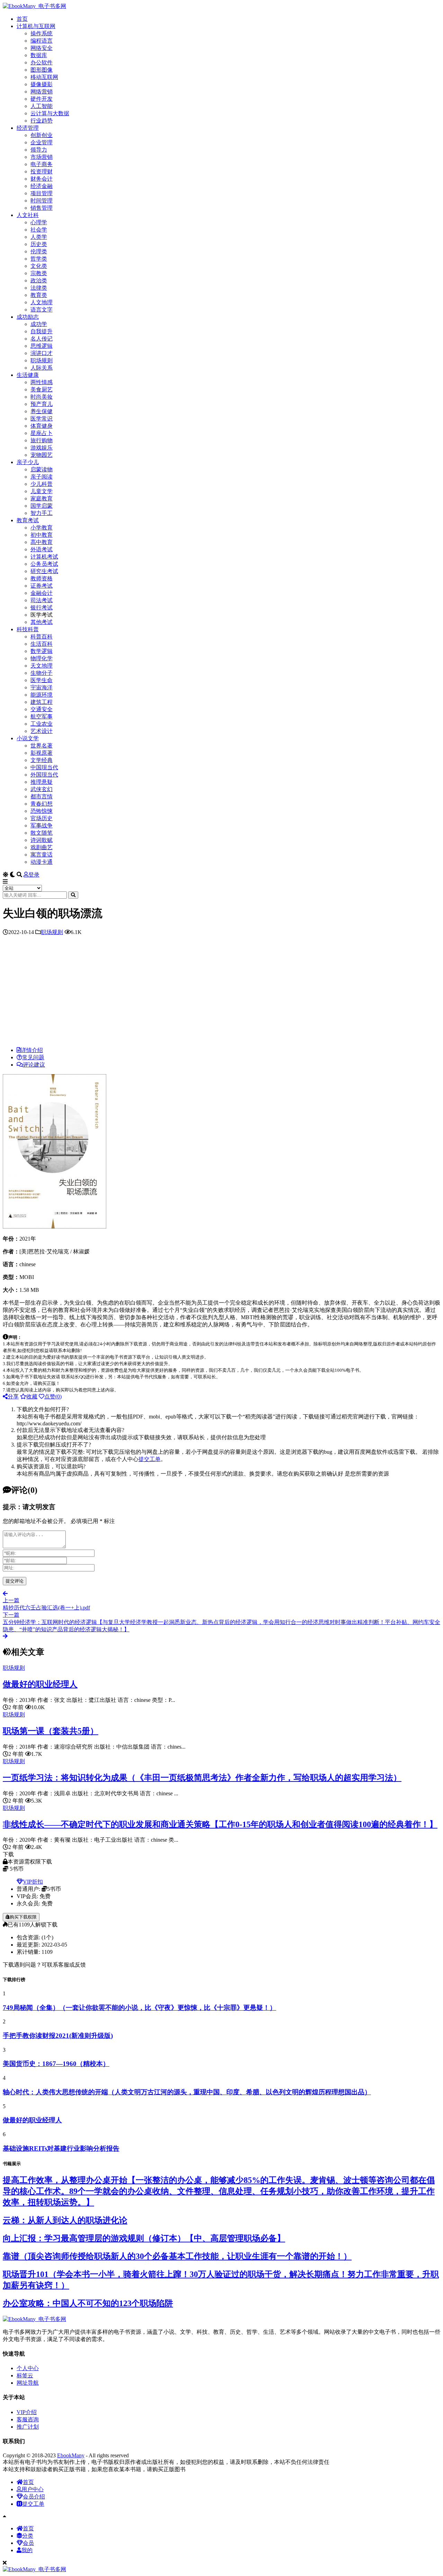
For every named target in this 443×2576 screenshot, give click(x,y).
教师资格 (42, 578)
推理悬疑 (42, 782)
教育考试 (28, 520)
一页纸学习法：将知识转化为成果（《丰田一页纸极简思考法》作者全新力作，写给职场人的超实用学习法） (202, 1778)
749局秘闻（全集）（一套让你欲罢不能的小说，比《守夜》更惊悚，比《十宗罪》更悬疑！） (139, 2008)
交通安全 (42, 709)
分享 (13, 1396)
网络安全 (42, 48)
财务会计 (42, 179)
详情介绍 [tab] (32, 1050)
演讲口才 (42, 353)
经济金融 (42, 186)
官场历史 (42, 818)
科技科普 (28, 629)
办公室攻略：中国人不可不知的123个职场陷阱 (88, 2303)
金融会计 (42, 593)
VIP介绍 (27, 2412)
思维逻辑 (42, 346)
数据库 (39, 55)
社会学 (39, 230)
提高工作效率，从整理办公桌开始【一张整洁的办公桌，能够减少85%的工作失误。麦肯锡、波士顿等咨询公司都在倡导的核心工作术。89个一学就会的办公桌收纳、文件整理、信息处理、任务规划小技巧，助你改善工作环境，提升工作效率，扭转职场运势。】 (219, 2191)
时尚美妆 (42, 397)
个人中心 (28, 2368)
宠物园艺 (42, 455)
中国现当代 (44, 767)
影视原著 (42, 753)
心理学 (39, 222)
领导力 (39, 150)
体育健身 (42, 426)
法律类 (39, 288)
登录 (34, 875)
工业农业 (42, 724)
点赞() (53, 1396)
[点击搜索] (73, 895)
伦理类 (39, 251)
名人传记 (42, 339)
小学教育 (42, 528)
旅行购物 (42, 440)
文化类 (39, 266)
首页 (22, 19)
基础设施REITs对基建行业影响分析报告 (61, 2148)
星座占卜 (42, 433)
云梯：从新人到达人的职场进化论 (65, 2220)
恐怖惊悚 (42, 811)
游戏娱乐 (42, 448)
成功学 (39, 324)
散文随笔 (42, 833)
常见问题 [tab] (33, 1057)
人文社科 (28, 215)
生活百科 (42, 644)
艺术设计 (42, 731)
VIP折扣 (33, 1882)
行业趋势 (42, 121)
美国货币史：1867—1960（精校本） (56, 2064)
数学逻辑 (42, 651)
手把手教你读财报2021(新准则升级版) (58, 2036)
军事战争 (42, 826)
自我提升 (42, 331)
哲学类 (39, 259)
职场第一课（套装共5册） (51, 1731)
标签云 (25, 2375)
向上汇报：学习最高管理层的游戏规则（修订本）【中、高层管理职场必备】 (144, 2238)
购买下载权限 (23, 1917)
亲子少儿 (28, 462)
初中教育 (42, 535)
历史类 (39, 244)
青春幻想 (42, 804)
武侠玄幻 (42, 789)
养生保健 (42, 411)
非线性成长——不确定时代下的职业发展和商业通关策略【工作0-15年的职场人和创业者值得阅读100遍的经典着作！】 (220, 1824)
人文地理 (42, 302)
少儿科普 (42, 484)
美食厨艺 (42, 389)
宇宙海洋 (42, 687)
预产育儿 (42, 404)
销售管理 (42, 208)
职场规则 (42, 360)
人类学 (39, 237)
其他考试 (42, 622)
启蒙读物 (42, 469)
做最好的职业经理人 (40, 1684)
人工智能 (42, 106)
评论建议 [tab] (34, 1065)
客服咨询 (28, 2419)
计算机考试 (44, 557)
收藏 (32, 1396)
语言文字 (42, 310)
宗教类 (39, 273)
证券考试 (42, 586)
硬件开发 (42, 99)
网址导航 (28, 2383)
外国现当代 (44, 775)
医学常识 (42, 419)
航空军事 (42, 716)
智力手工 (42, 513)
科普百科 (42, 637)
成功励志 (28, 317)
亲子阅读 (42, 477)
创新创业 (42, 135)
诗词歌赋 (42, 840)
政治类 (39, 280)
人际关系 (42, 368)
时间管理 (42, 201)
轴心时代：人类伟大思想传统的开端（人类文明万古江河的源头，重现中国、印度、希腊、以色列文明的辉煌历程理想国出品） (187, 2092)
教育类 (39, 295)
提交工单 (150, 1459)
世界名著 (42, 746)
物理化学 (42, 658)
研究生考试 (44, 571)
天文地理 (42, 666)
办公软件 (42, 62)
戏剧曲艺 (42, 847)
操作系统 (42, 33)
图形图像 (42, 70)
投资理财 (42, 171)
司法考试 (42, 600)
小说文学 (28, 738)
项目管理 (42, 193)
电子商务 (42, 164)
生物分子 (42, 673)
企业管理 (42, 142)
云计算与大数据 (50, 113)
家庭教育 (42, 498)
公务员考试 (44, 564)
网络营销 (42, 92)
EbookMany (71, 2455)
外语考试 (42, 549)
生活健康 (28, 375)
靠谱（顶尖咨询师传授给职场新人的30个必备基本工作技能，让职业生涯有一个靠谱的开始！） (177, 2256)
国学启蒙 (42, 506)
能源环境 (42, 695)
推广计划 (28, 2427)
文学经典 (42, 760)
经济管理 (28, 128)
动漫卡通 (42, 862)
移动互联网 (44, 77)
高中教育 (42, 542)
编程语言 (42, 41)
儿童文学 (42, 491)
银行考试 (42, 607)
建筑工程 (42, 702)
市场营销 (42, 157)
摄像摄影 (42, 84)
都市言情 (42, 796)
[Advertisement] (221, 993)
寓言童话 (42, 855)
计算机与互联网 (36, 26)
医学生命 (42, 680)
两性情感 (42, 382)
